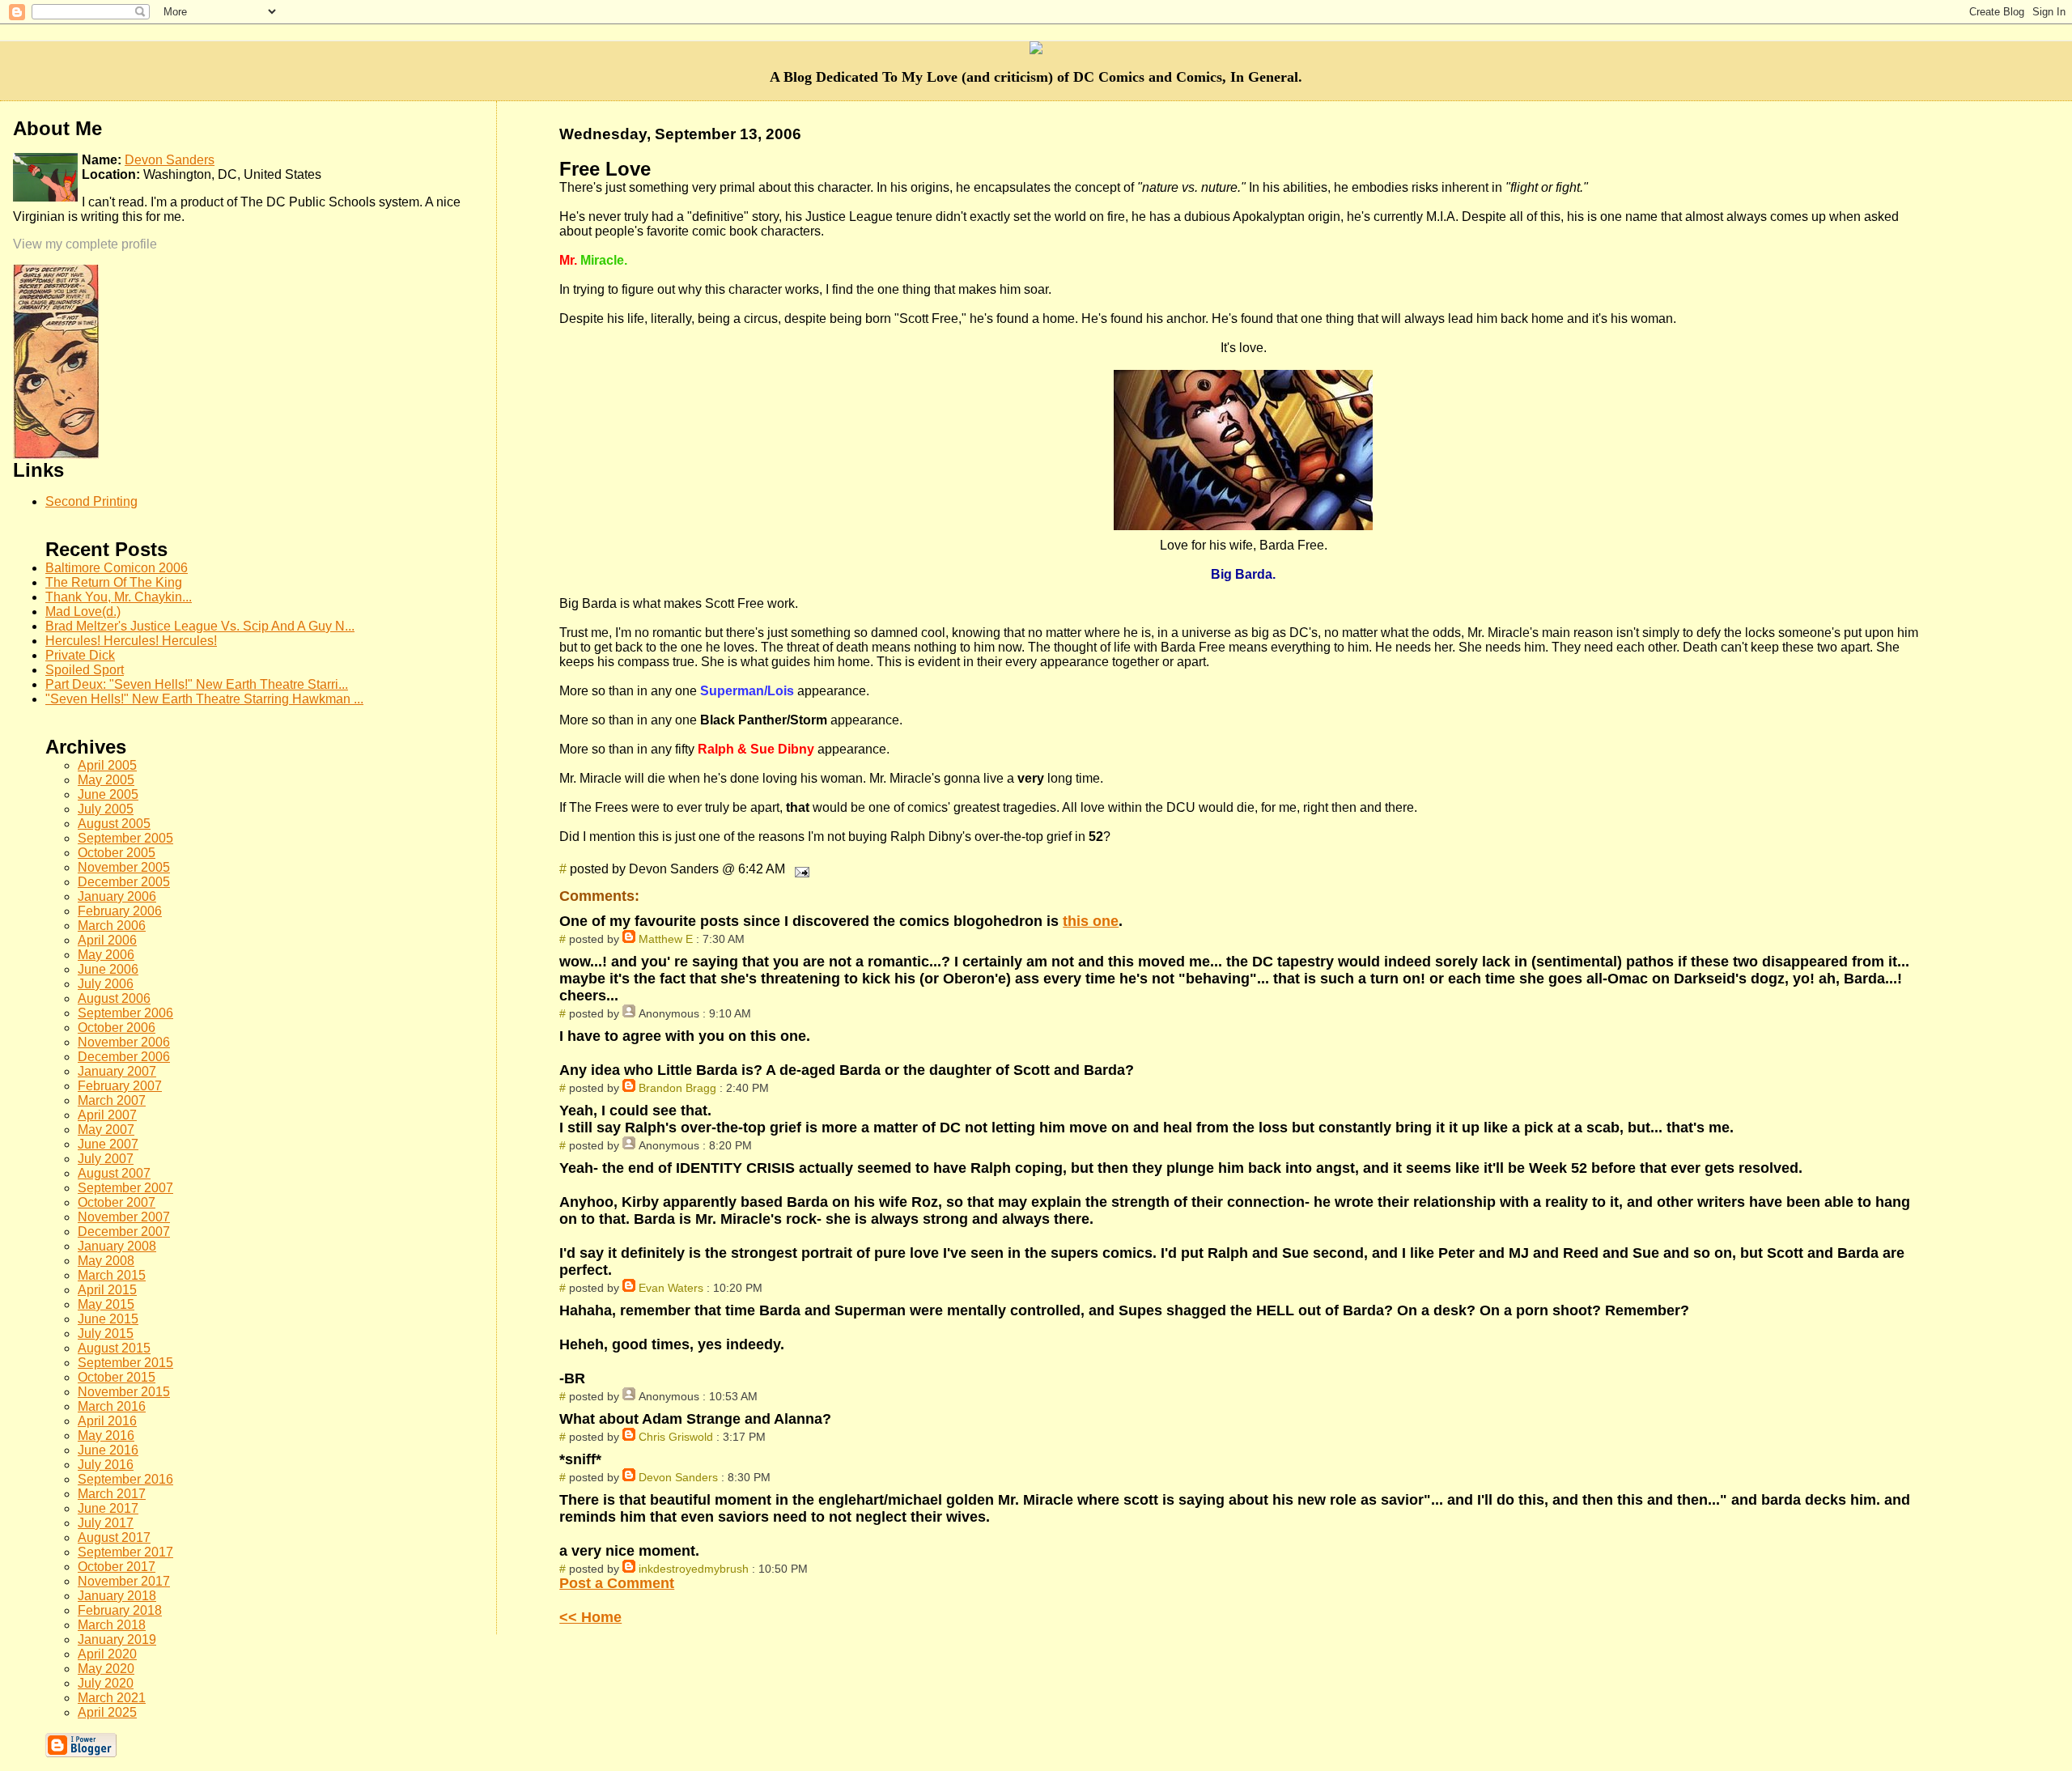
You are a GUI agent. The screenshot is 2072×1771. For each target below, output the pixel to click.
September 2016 (125, 1479)
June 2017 (108, 1508)
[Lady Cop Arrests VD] (56, 454)
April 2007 (107, 1115)
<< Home (590, 1617)
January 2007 (117, 1071)
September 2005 (125, 838)
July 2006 (106, 984)
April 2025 (107, 1712)
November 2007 (124, 1217)
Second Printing (91, 501)
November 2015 (124, 1392)
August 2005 (114, 824)
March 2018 (112, 1625)
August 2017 (114, 1537)
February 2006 (120, 911)
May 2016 (106, 1435)
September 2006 (125, 1013)
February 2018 (120, 1610)
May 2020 (106, 1669)
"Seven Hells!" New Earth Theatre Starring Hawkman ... (204, 699)
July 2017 (106, 1523)
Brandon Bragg (677, 1088)
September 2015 (125, 1363)
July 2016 (106, 1465)
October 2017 (117, 1567)
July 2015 (106, 1334)
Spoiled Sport (85, 670)
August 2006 (114, 998)
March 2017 (112, 1494)
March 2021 (112, 1698)
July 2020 (106, 1683)
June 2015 (108, 1319)
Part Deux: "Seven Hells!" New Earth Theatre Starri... (197, 684)
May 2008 (106, 1261)
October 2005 (117, 853)
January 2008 (117, 1246)
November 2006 (124, 1042)
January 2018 (117, 1596)
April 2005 (107, 765)
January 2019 (117, 1639)
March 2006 (112, 926)
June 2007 (108, 1144)
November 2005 (124, 867)
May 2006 (106, 955)
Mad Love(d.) (83, 612)
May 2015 (106, 1304)
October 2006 (117, 1028)
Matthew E (666, 939)
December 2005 (124, 882)
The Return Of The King (114, 582)
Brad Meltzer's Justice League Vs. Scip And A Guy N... (200, 626)
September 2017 (125, 1552)
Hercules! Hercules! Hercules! (131, 641)
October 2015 (117, 1377)
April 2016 (107, 1421)
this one (1091, 921)
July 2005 (106, 809)
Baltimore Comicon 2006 (117, 568)
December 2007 (124, 1232)
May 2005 (106, 780)
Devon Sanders (678, 1477)
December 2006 (124, 1057)
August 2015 (114, 1348)
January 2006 (117, 896)
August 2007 (114, 1173)
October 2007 (117, 1202)
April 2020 (107, 1654)
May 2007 (106, 1130)
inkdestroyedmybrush (694, 1569)
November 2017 (124, 1581)
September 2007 (125, 1188)
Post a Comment (617, 1583)
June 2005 (108, 794)
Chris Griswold (676, 1437)
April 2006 (107, 940)
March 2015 (112, 1275)
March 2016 (112, 1406)
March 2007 (112, 1100)
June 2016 (108, 1450)
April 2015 (107, 1290)
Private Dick (80, 655)
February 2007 (120, 1086)
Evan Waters (671, 1288)
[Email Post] (799, 869)
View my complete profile (85, 244)
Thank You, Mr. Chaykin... (119, 597)
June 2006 (108, 969)
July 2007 (106, 1159)
